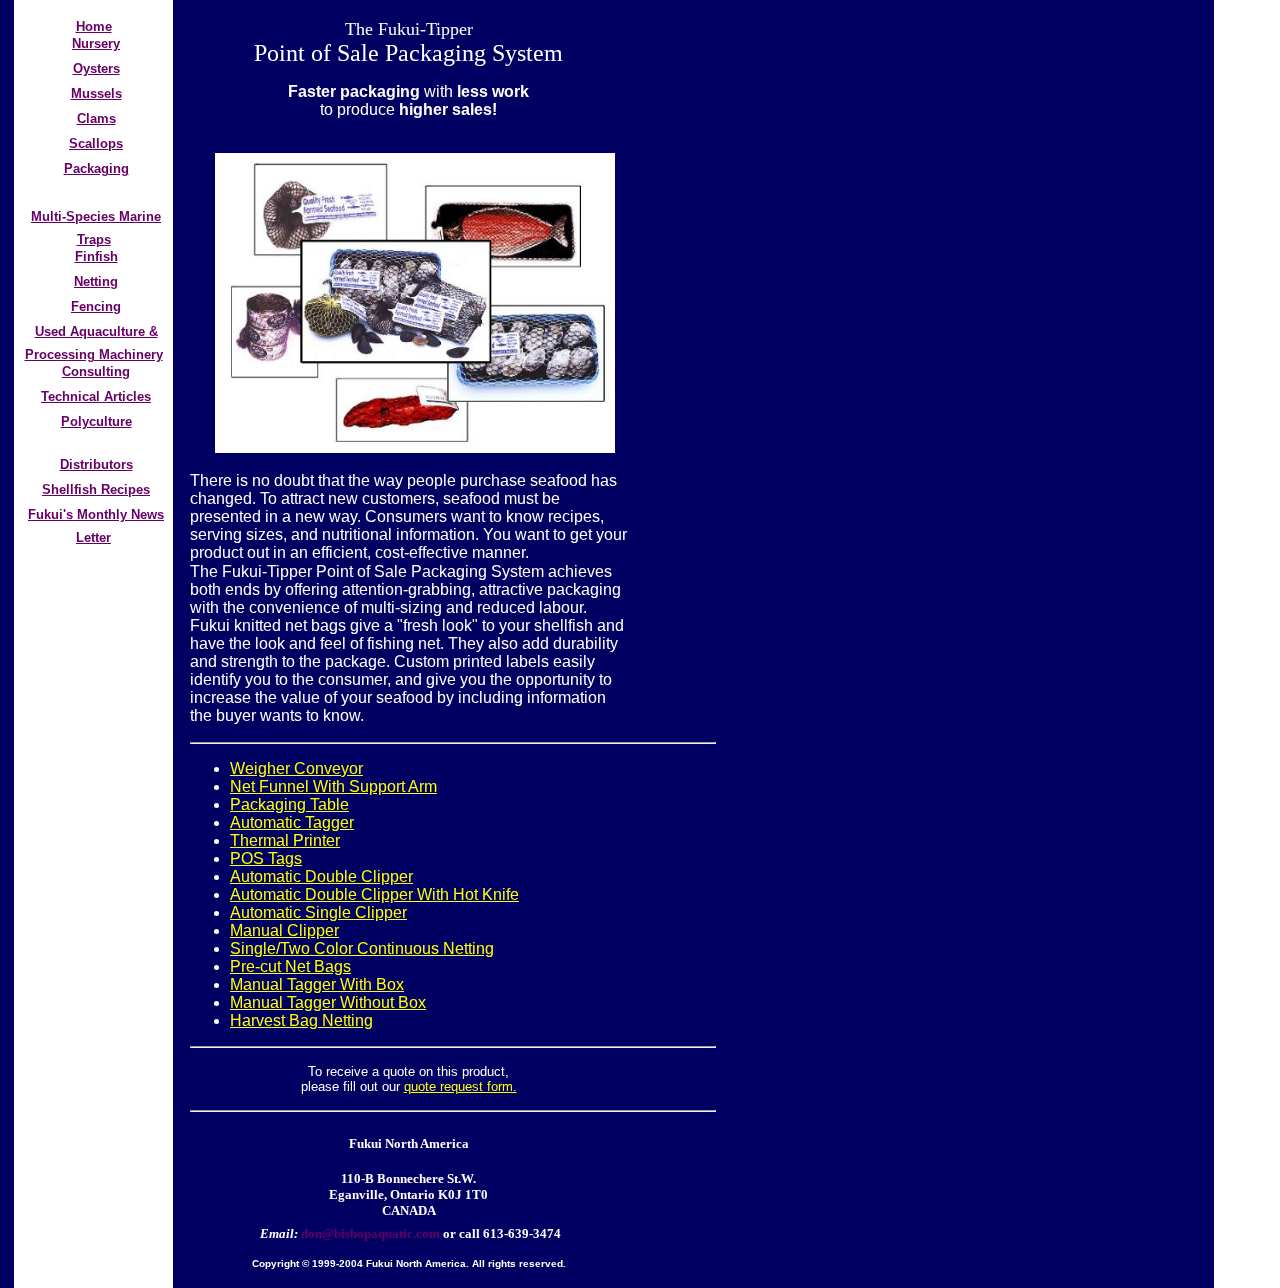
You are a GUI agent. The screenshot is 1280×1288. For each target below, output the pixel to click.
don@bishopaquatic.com (369, 1233)
